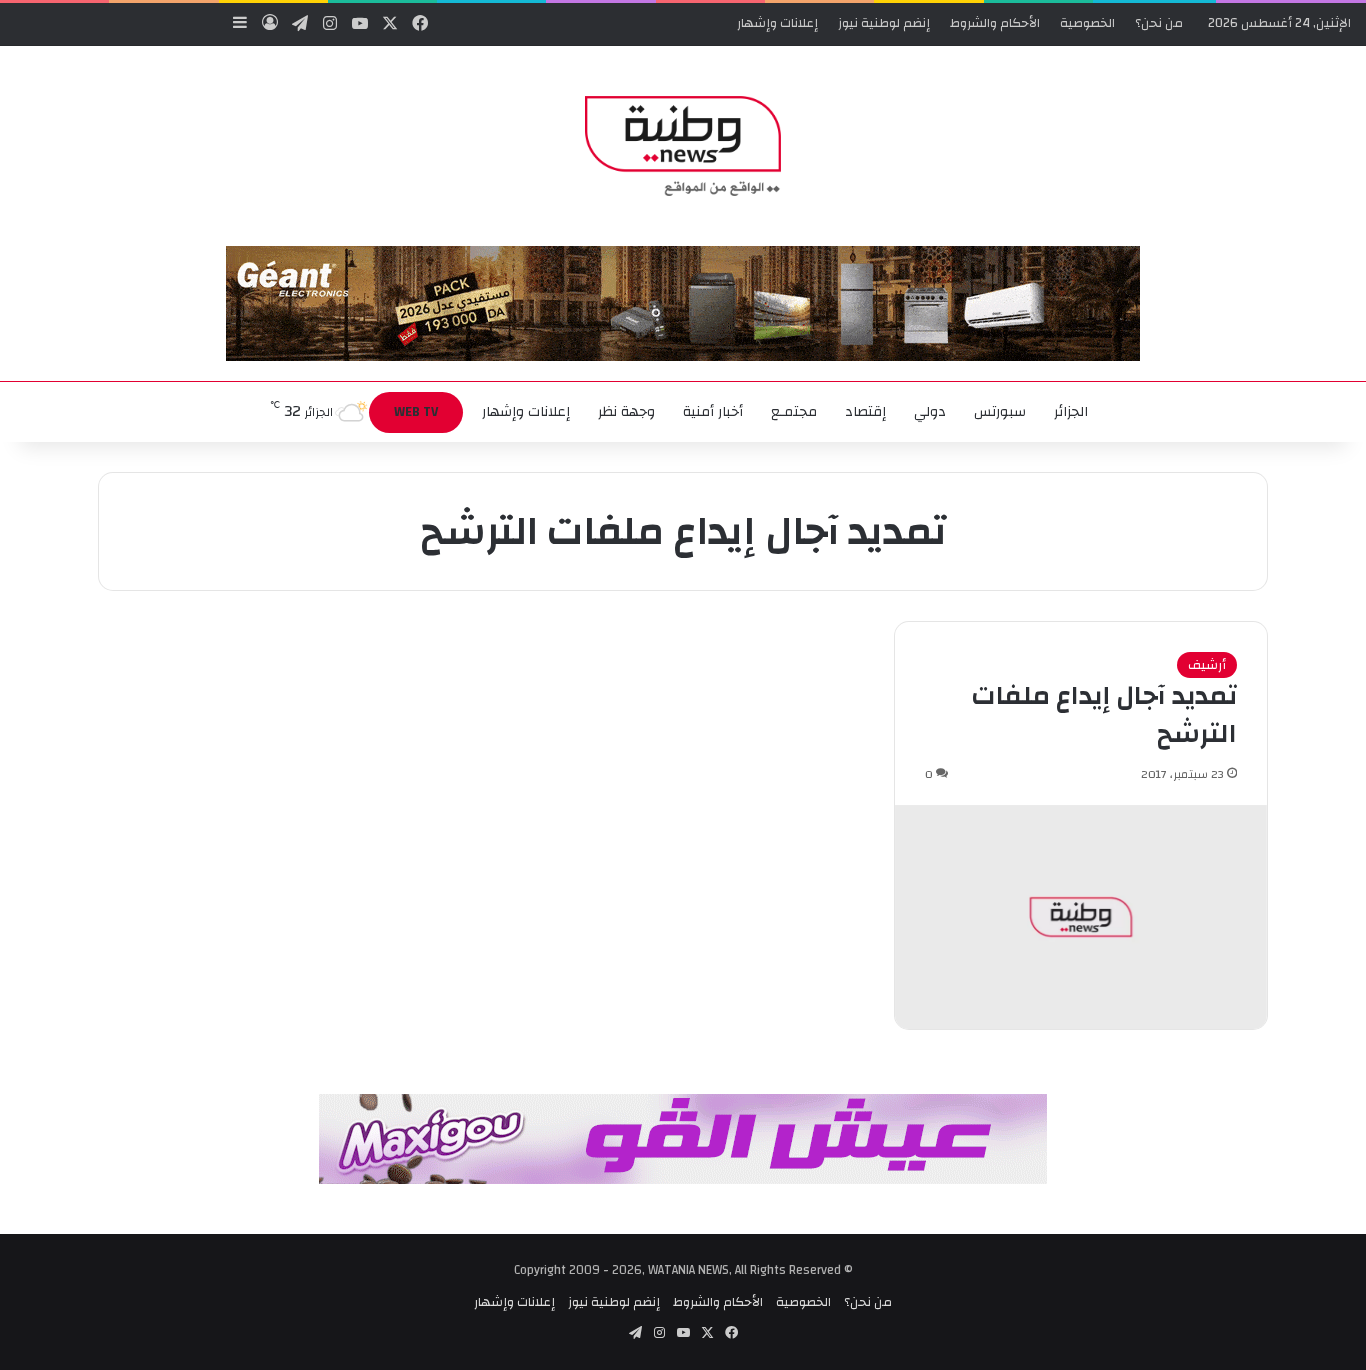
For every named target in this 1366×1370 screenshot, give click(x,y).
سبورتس (1000, 412)
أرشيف (1207, 665)
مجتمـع (794, 412)
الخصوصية (1087, 23)
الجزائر (1071, 412)
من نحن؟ (1159, 23)
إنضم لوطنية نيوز (884, 23)
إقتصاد (865, 412)
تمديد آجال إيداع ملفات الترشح (1104, 715)
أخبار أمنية (713, 412)
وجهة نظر (626, 412)
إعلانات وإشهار (777, 23)
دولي (930, 412)
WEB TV (416, 412)
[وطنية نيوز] (682, 146)
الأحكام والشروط (995, 23)
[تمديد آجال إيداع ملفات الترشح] (1081, 917)
